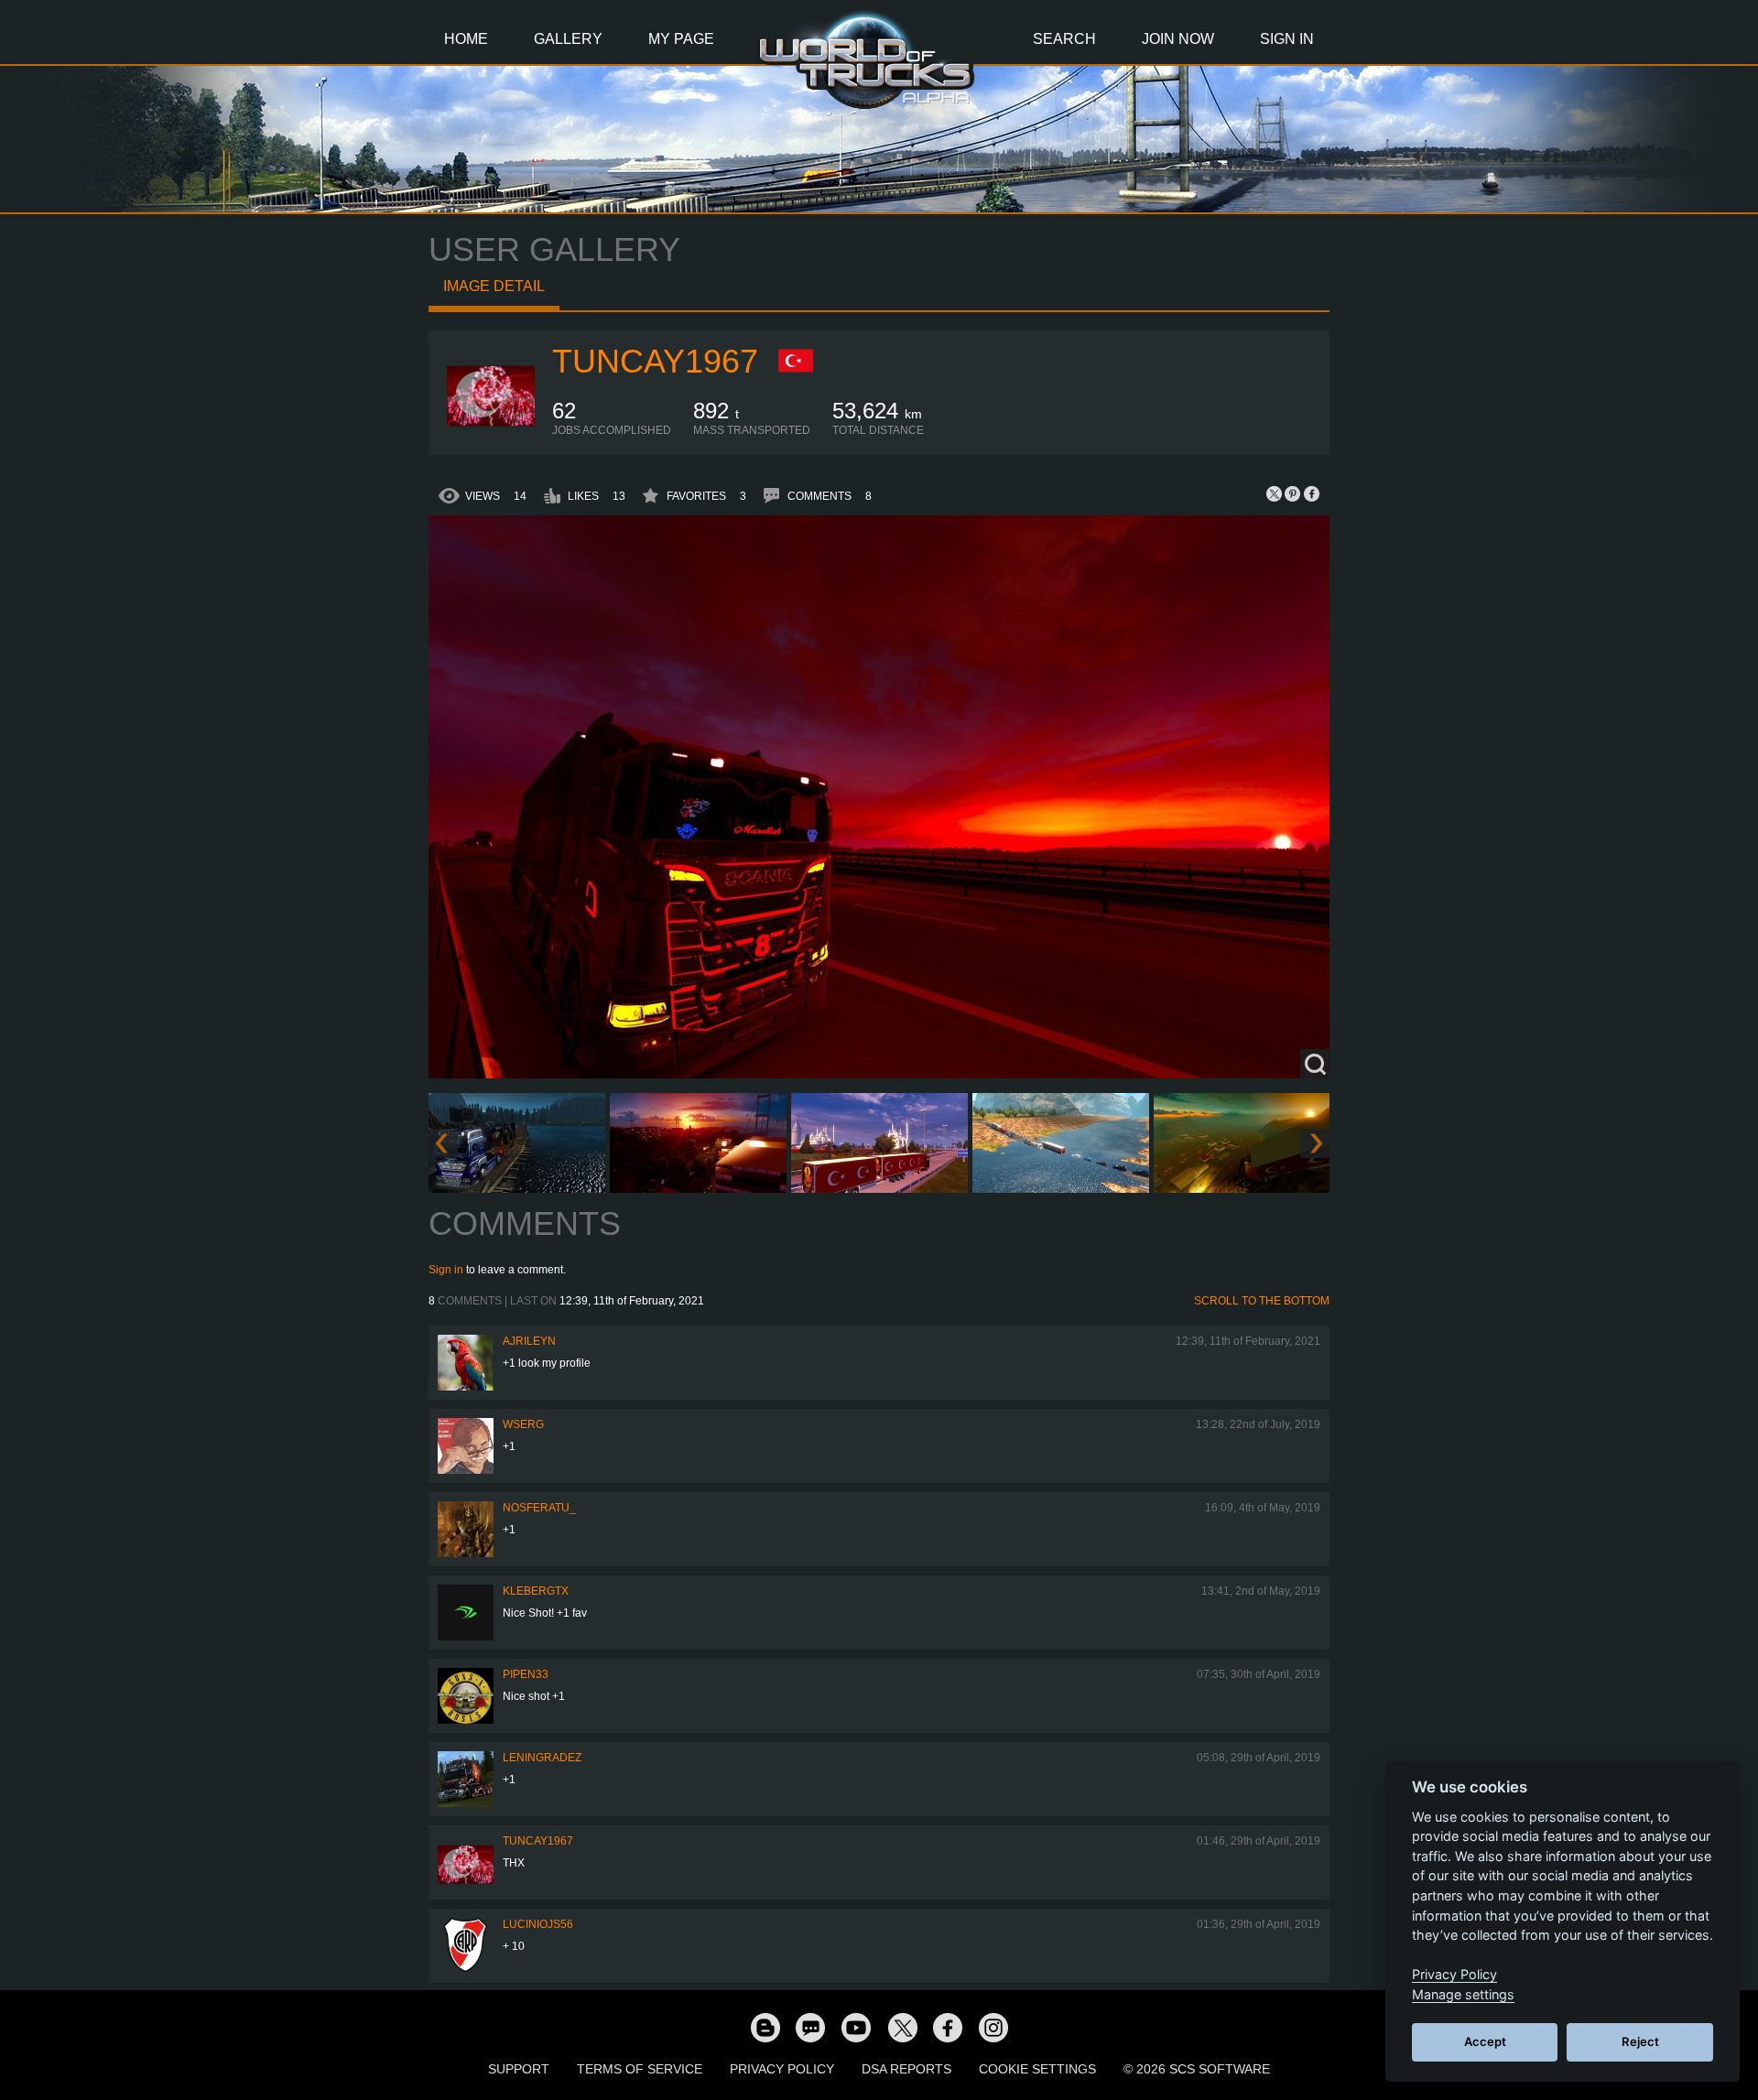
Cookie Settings (1037, 2069)
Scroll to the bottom (1262, 1301)
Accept (1485, 2041)
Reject (1640, 2041)
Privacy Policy (782, 2069)
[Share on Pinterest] (1293, 493)
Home (466, 39)
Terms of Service (640, 2069)
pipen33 (526, 1674)
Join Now (1178, 39)
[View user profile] (491, 433)
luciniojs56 (538, 1924)
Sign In (1287, 39)
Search (1064, 39)
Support (519, 2069)
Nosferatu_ (539, 1508)
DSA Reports (906, 2069)
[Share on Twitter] (1275, 493)
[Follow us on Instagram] (993, 2027)
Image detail (494, 286)
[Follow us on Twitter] (902, 2027)
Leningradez (542, 1758)
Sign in (446, 1270)
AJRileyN (529, 1341)
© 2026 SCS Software (1197, 2069)
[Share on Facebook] (1311, 493)
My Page (681, 39)
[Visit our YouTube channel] (856, 2027)
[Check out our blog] (765, 2027)
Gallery (568, 39)
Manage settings (1463, 1994)
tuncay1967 (655, 361)
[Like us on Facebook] (948, 2027)
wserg (523, 1424)
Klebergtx (536, 1591)
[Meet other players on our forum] (810, 2027)
